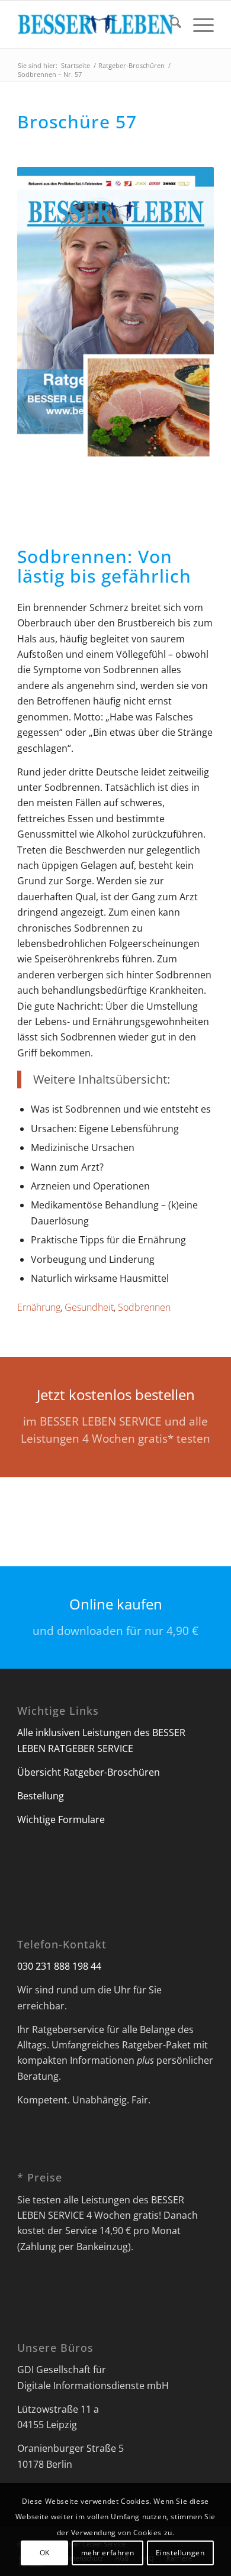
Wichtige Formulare (61, 1819)
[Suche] (170, 24)
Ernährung (39, 1307)
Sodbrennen (144, 1307)
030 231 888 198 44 (59, 1966)
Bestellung (41, 1796)
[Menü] (198, 24)
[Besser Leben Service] (96, 24)
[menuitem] (170, 24)
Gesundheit (89, 1307)
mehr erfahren (108, 2553)
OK (45, 2553)
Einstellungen (180, 2553)
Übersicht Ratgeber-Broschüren (89, 1772)
